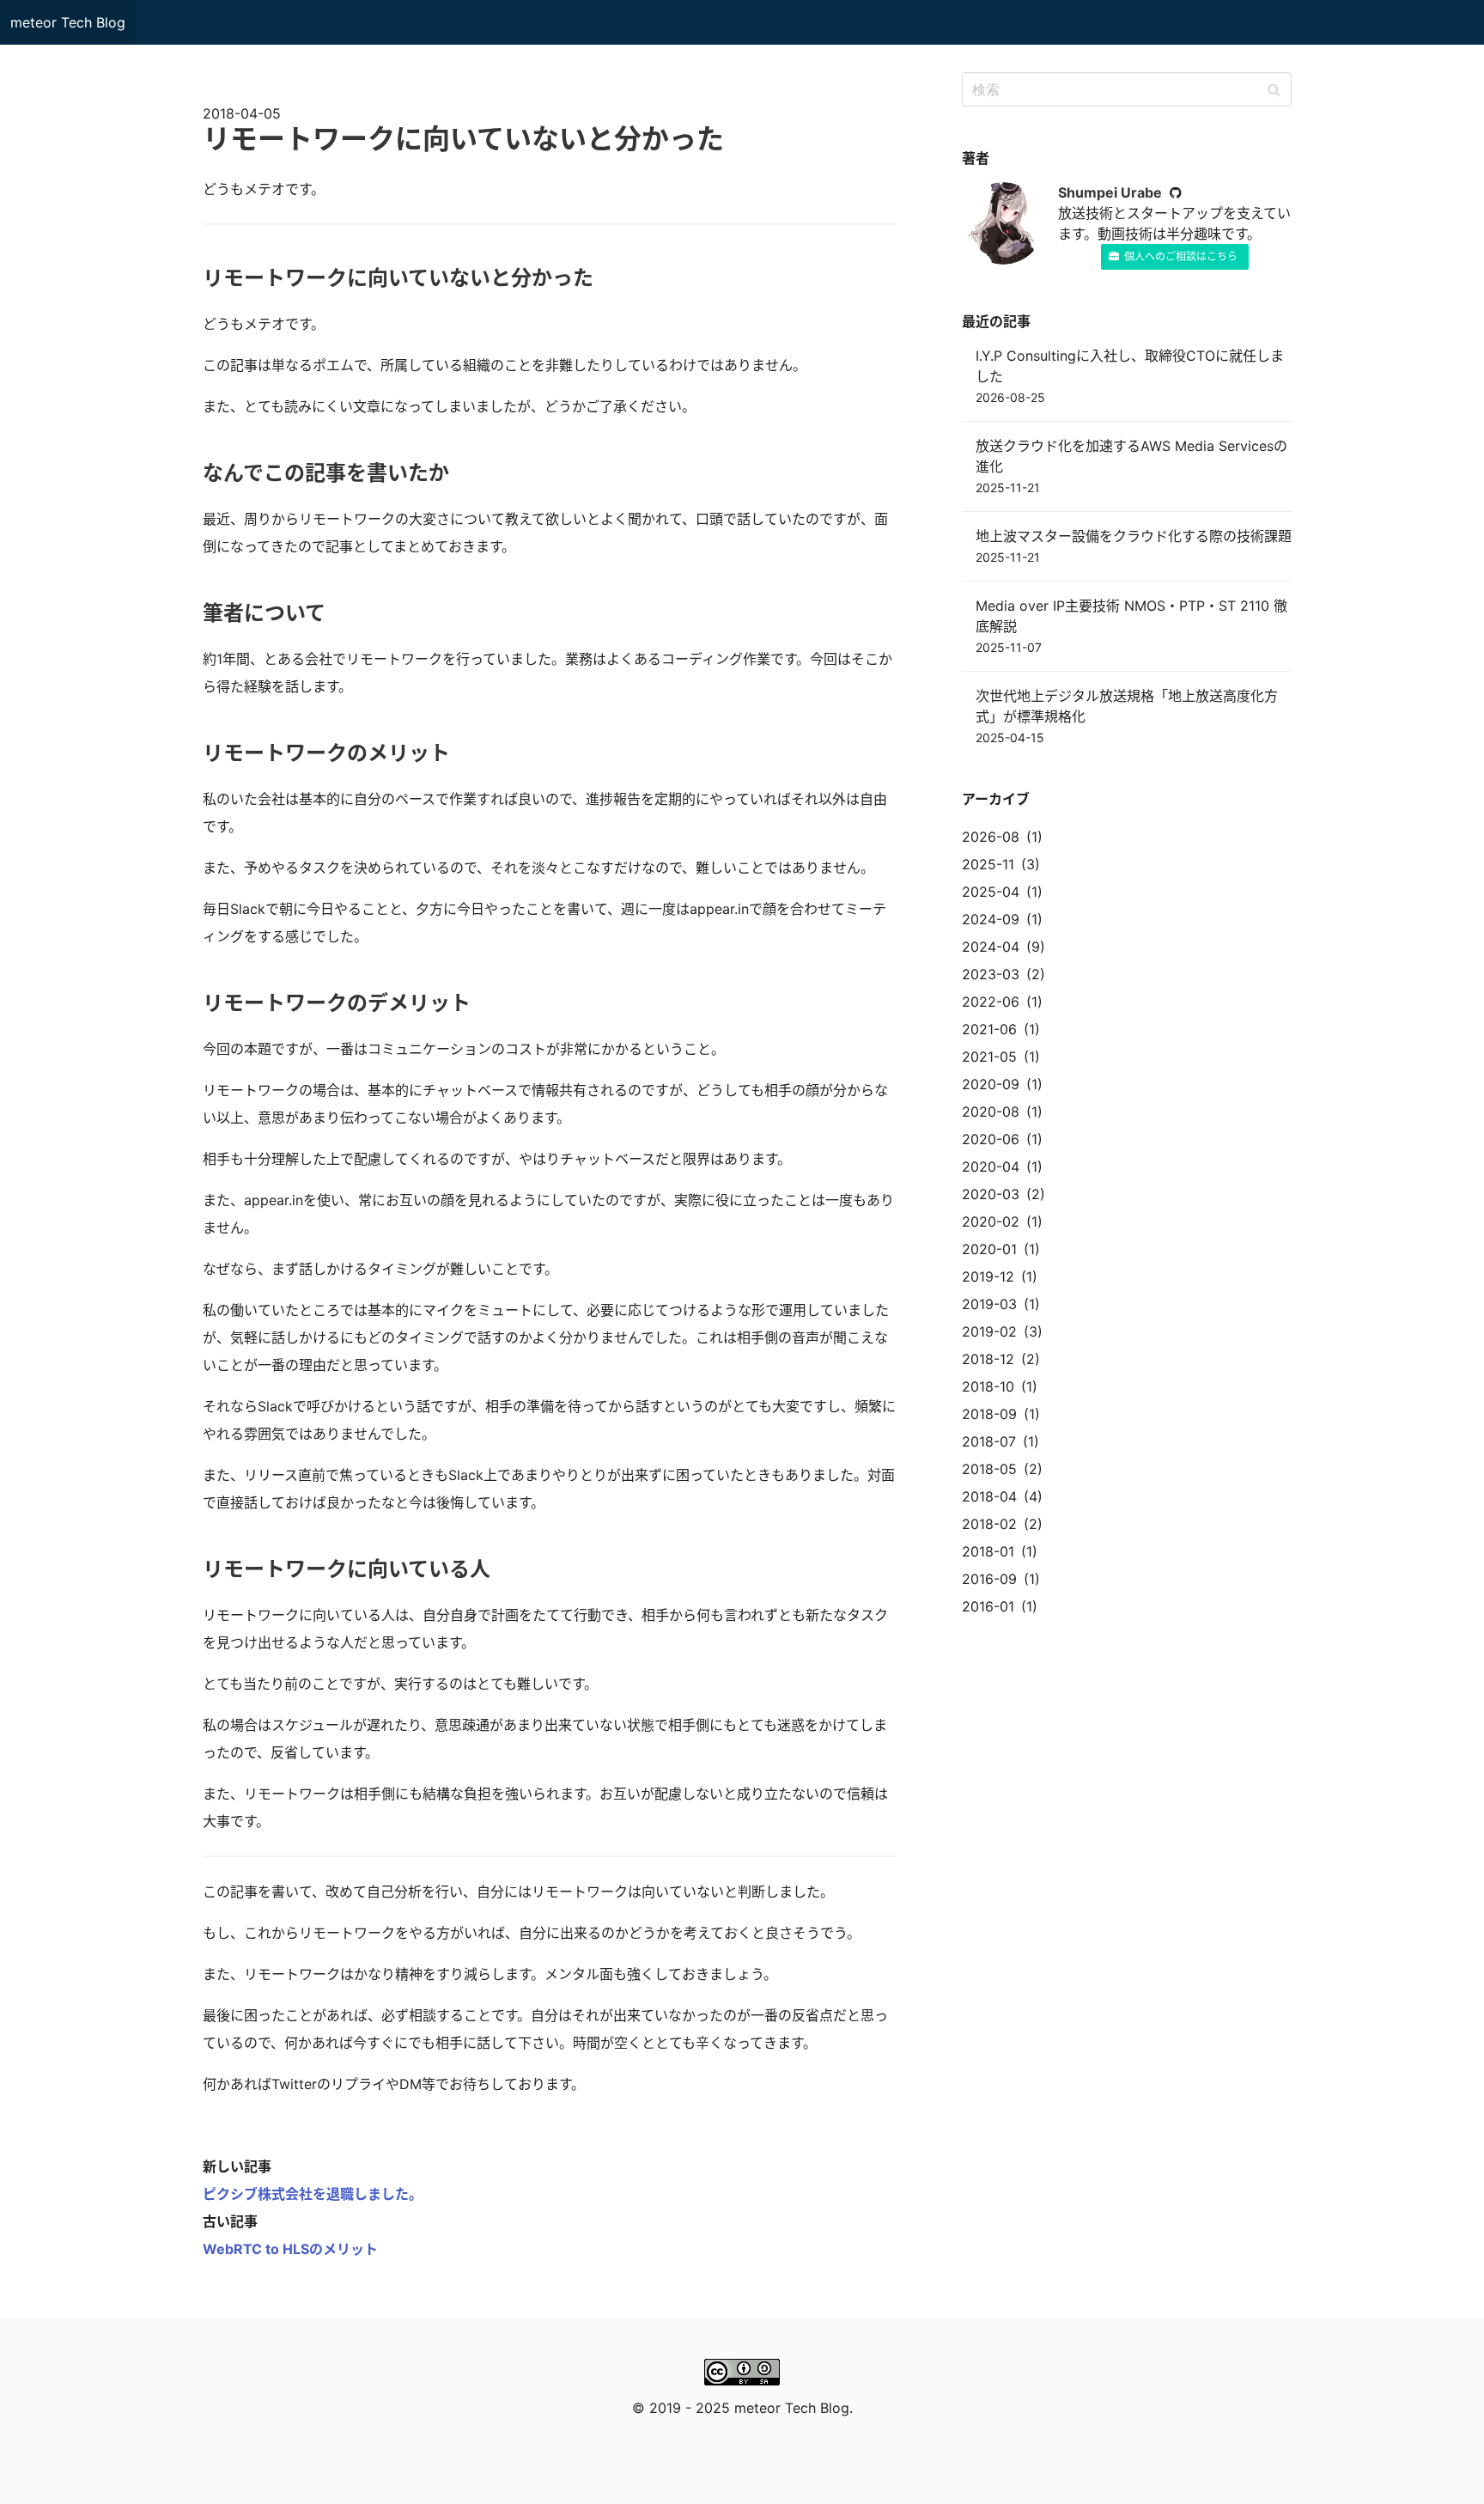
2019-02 (989, 1331)
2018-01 (988, 1551)
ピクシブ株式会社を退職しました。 (313, 2194)
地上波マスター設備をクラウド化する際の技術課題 (1134, 536)
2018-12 (988, 1359)
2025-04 (991, 892)
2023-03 (991, 974)
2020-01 (989, 1249)
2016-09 (989, 1579)
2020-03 (991, 1194)
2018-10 (988, 1386)
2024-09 (991, 919)
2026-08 (991, 837)
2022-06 (991, 1002)
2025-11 (988, 864)
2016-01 (988, 1606)
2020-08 (991, 1112)
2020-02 (991, 1222)
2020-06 (991, 1139)
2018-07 (989, 1441)
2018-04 (989, 1496)
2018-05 (989, 1469)
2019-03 (989, 1304)
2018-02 (989, 1524)
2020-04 (991, 1167)
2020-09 (991, 1084)
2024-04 (991, 947)
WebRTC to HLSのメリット (290, 2249)
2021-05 (989, 1057)
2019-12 (988, 1276)
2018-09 (989, 1414)
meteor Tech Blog (68, 22)
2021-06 (989, 1029)
